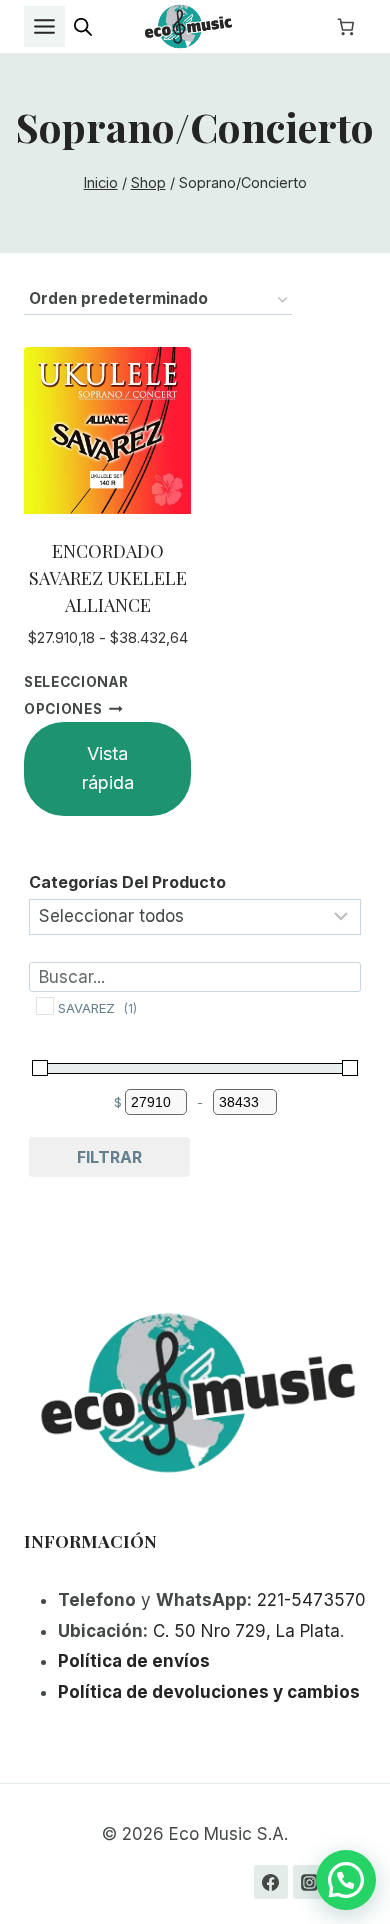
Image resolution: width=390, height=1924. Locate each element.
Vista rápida (108, 768)
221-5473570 (311, 1600)
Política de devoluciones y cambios (209, 1692)
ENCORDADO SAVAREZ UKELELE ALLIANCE (108, 578)
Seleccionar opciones (76, 695)
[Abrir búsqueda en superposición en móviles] (83, 27)
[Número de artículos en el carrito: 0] (346, 27)
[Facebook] (271, 1882)
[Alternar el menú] (44, 26)
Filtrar (109, 1157)
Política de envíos (134, 1661)
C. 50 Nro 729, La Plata (246, 1631)
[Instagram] (310, 1882)
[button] (346, 1880)
